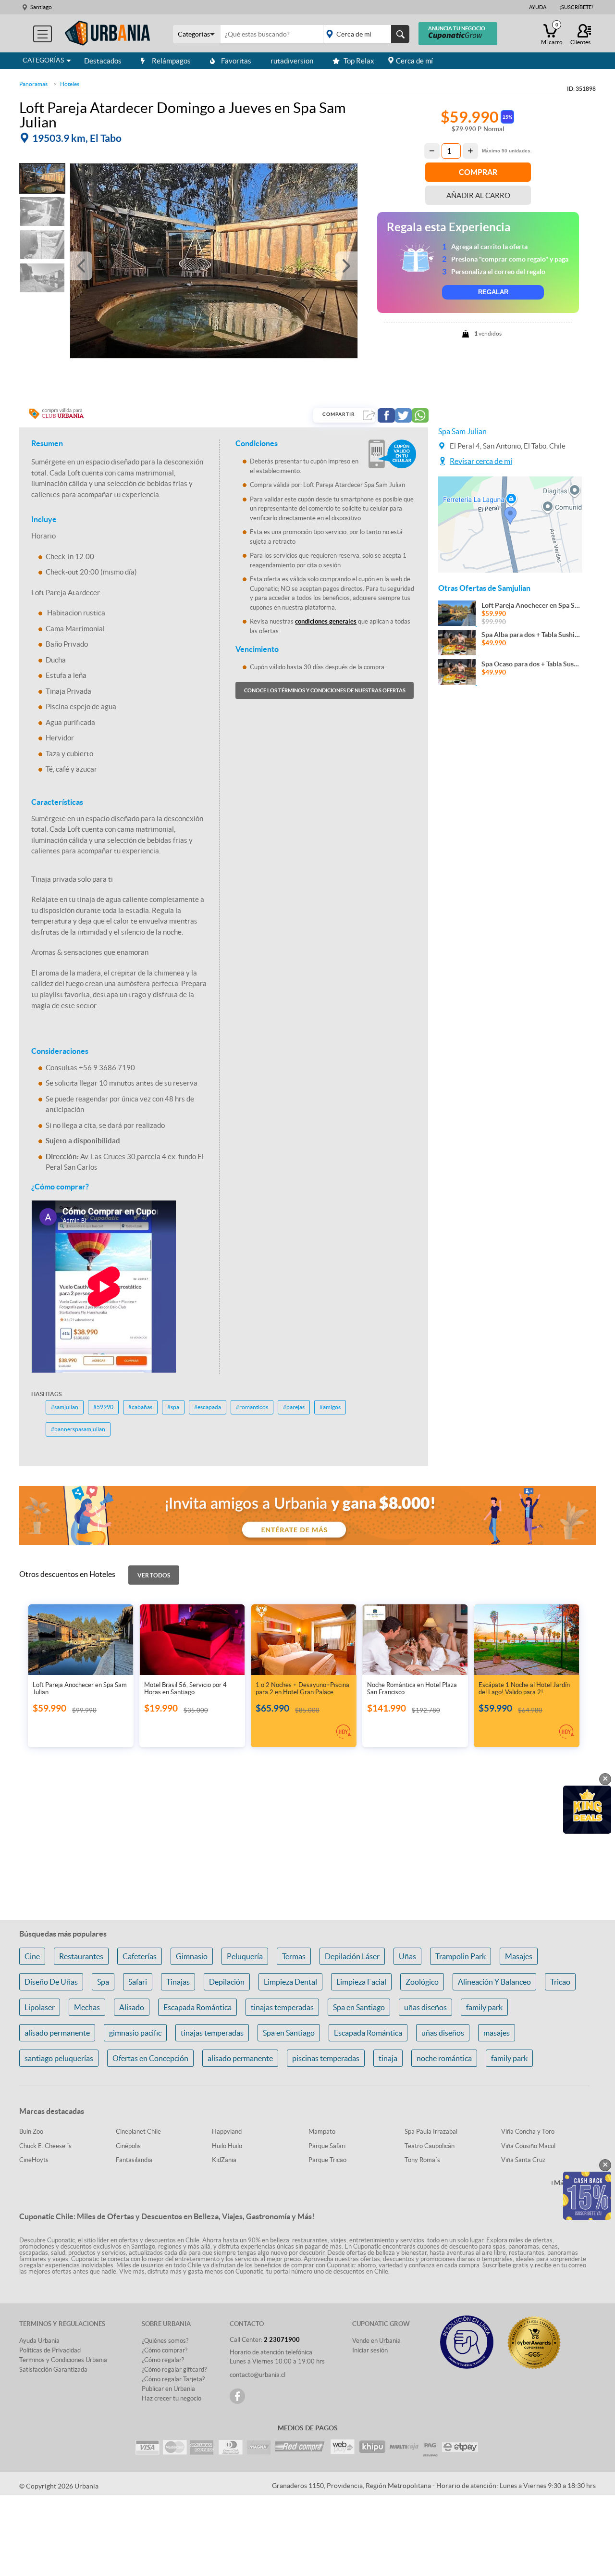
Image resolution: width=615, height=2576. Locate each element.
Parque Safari (327, 2146)
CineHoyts (34, 2160)
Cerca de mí (414, 61)
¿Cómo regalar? (163, 2360)
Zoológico (422, 1982)
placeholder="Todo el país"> (364, 34)
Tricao (560, 1982)
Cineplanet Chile (138, 2132)
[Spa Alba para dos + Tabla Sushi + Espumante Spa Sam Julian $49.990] (510, 652)
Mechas (87, 2007)
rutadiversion (292, 61)
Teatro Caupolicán (430, 2146)
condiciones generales (326, 621)
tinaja (388, 2058)
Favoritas (236, 61)
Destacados (103, 61)
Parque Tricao (327, 2160)
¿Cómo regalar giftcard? (174, 2370)
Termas (294, 1956)
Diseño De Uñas (51, 1982)
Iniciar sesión (370, 2350)
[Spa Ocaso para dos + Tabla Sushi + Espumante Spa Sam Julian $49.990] (510, 682)
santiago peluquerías (59, 2058)
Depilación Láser (352, 1956)
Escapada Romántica (197, 2007)
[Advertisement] (510, 859)
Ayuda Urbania (39, 2341)
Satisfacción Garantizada (53, 2370)
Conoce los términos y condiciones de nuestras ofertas (325, 690)
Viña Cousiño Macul (528, 2146)
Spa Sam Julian (462, 431)
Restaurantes (81, 1956)
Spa (103, 1982)
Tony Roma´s (422, 2160)
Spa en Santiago (359, 2007)
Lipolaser (40, 2007)
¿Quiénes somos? (165, 2341)
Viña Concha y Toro (528, 2132)
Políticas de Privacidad (50, 2350)
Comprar (478, 172)
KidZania (224, 2160)
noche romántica (444, 2058)
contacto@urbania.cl (258, 2375)
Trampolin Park (461, 1956)
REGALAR (493, 292)
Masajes (519, 1956)
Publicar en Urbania (168, 2389)
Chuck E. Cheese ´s (45, 2146)
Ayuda (538, 7)
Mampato (322, 2132)
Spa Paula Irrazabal (431, 2132)
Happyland (227, 2132)
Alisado (132, 2007)
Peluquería (245, 1956)
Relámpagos (171, 61)
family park (484, 2007)
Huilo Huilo (227, 2146)
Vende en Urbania (376, 2341)
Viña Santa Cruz (523, 2160)
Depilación (227, 1982)
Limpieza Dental (290, 1982)
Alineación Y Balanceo (494, 1982)
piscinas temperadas (326, 2058)
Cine (32, 1956)
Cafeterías (140, 1956)
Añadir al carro (478, 195)
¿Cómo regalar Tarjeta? (173, 2379)
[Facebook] (237, 2396)
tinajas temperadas (282, 2007)
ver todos (154, 1575)
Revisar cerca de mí (481, 461)
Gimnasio (192, 1956)
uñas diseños (425, 2007)
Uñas (407, 1956)
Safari (138, 1982)
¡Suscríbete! (576, 7)
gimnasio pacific (135, 2033)
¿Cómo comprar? (165, 2350)
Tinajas (178, 1982)
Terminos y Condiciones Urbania (63, 2360)
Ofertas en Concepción (150, 2058)
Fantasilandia (134, 2160)
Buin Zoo (31, 2132)
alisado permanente (57, 2033)
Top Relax (359, 61)
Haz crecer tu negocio (172, 2398)
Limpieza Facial (361, 1982)
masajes (497, 2033)
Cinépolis (128, 2146)
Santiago (41, 7)
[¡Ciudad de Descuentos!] (108, 33)
